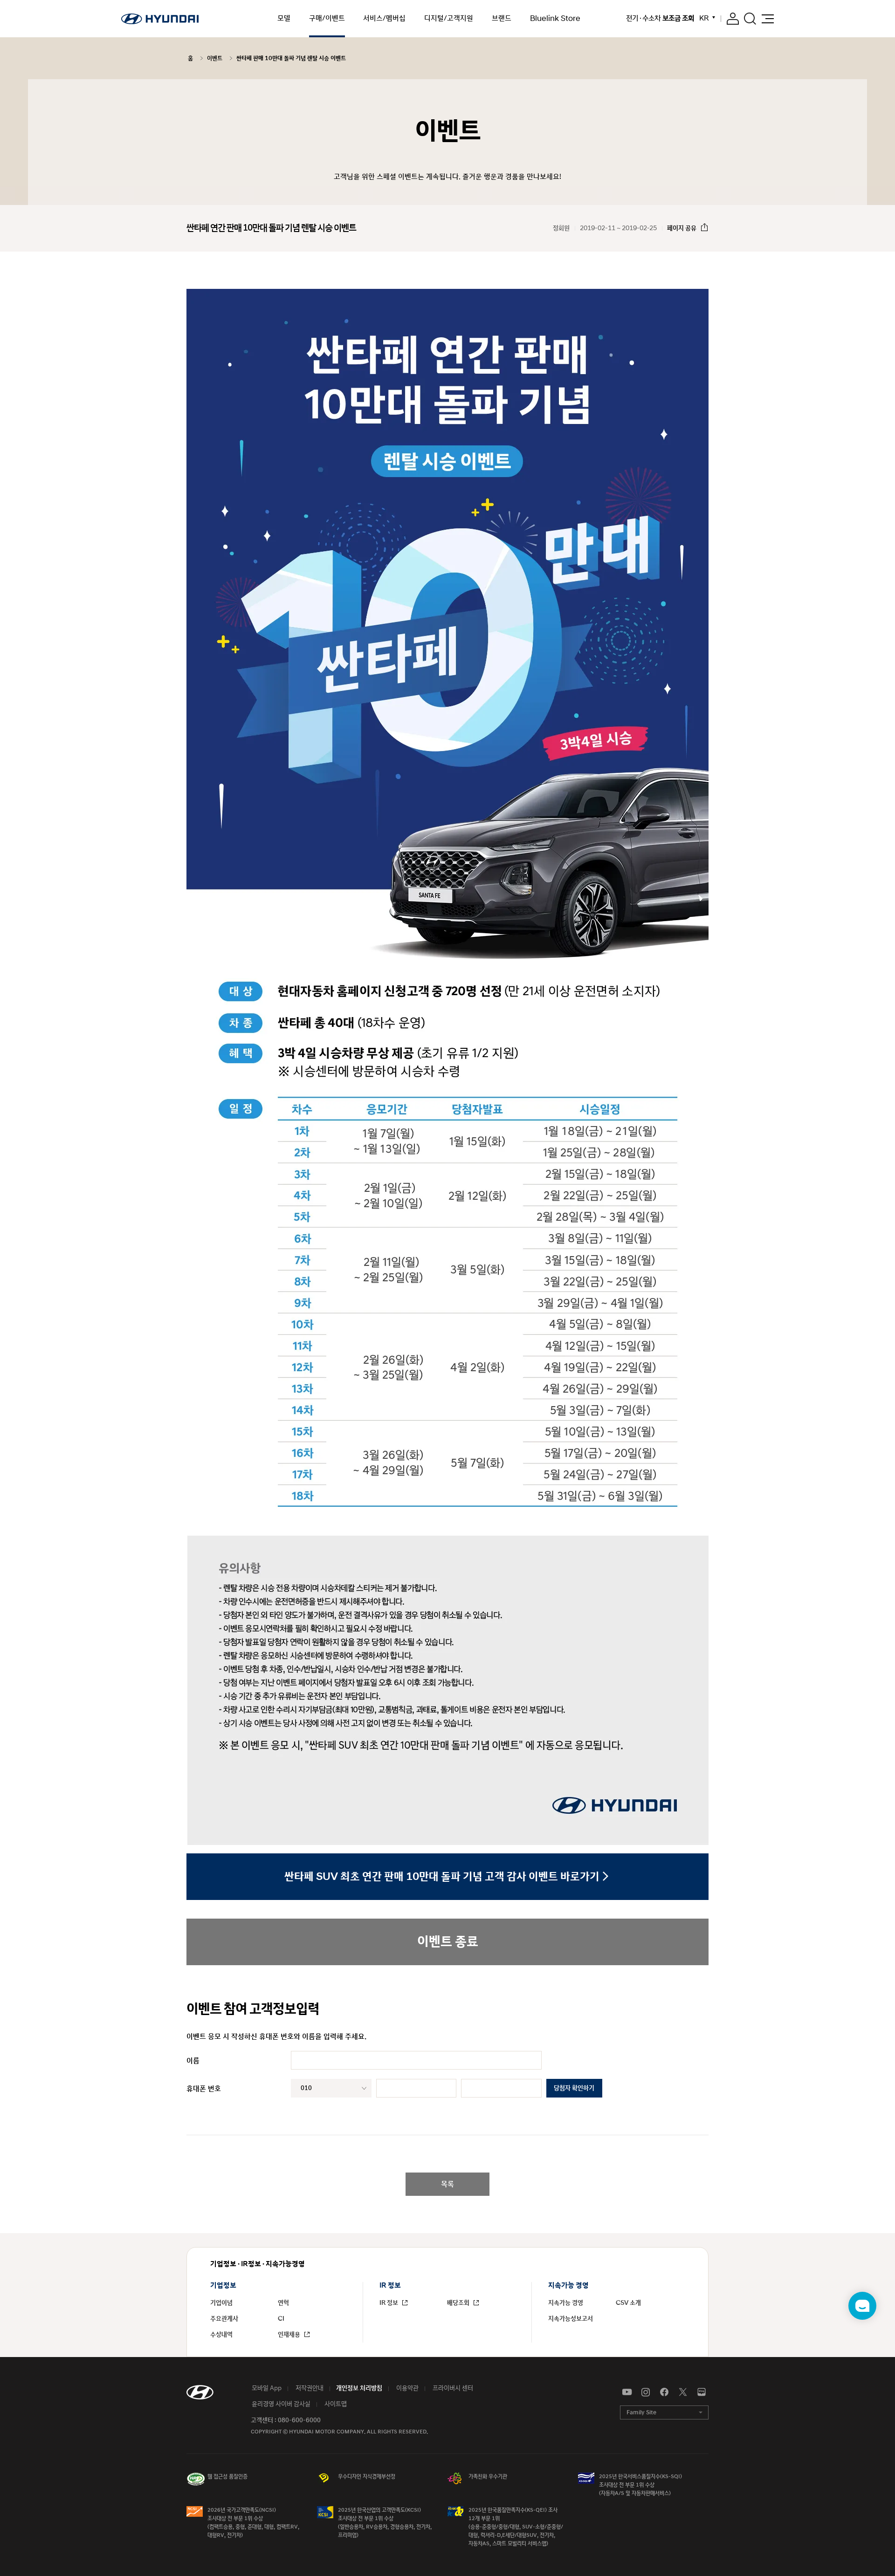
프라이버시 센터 (452, 2388)
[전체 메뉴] (768, 19)
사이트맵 (335, 2404)
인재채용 (290, 2335)
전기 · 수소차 (660, 19)
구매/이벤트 (327, 18)
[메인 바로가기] (160, 19)
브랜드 (502, 18)
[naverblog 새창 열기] (702, 2392)
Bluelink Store (555, 19)
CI (281, 2319)
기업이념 (221, 2303)
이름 (193, 2061)
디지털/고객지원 (449, 18)
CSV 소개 (628, 2303)
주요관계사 (224, 2319)
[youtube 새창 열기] (627, 2392)
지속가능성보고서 (571, 2319)
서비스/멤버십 (384, 18)
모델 (284, 18)
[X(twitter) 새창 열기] (683, 2392)
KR (704, 18)
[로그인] (733, 19)
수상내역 (221, 2335)
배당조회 (459, 2303)
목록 (447, 2184)
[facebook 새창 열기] (664, 2392)
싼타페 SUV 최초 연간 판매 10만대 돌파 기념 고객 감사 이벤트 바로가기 (442, 1877)
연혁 (283, 2303)
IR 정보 (389, 2303)
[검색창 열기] (750, 19)
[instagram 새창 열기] (646, 2392)
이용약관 (407, 2388)
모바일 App (266, 2388)
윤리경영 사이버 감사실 (280, 2404)
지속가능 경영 (566, 2303)
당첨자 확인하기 (574, 2088)
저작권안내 (309, 2388)
